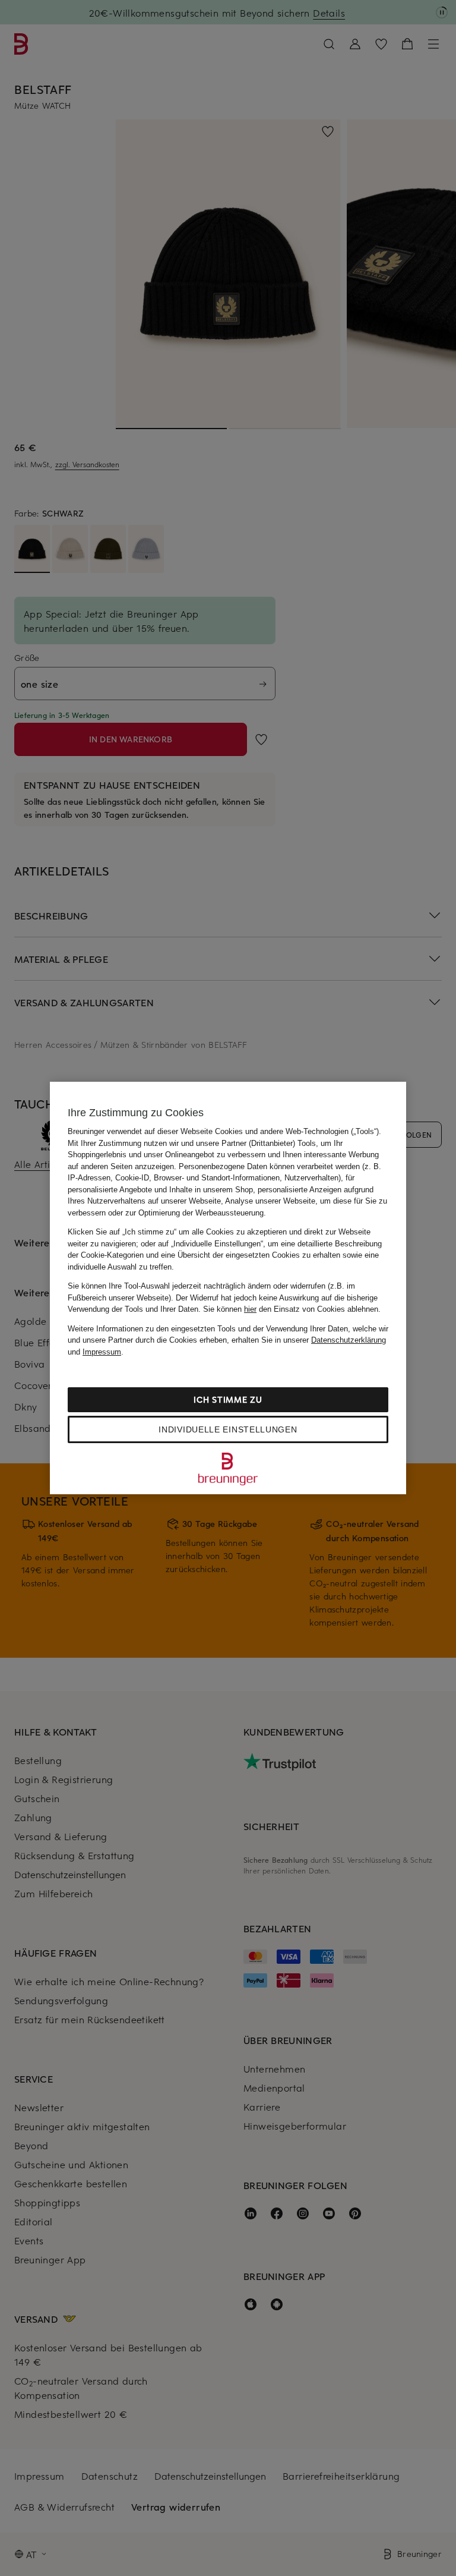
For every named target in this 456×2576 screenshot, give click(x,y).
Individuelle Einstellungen (228, 1429)
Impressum (102, 1352)
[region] (228, 1288)
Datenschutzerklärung (349, 1340)
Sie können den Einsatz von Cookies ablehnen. (292, 1309)
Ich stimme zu (228, 1399)
